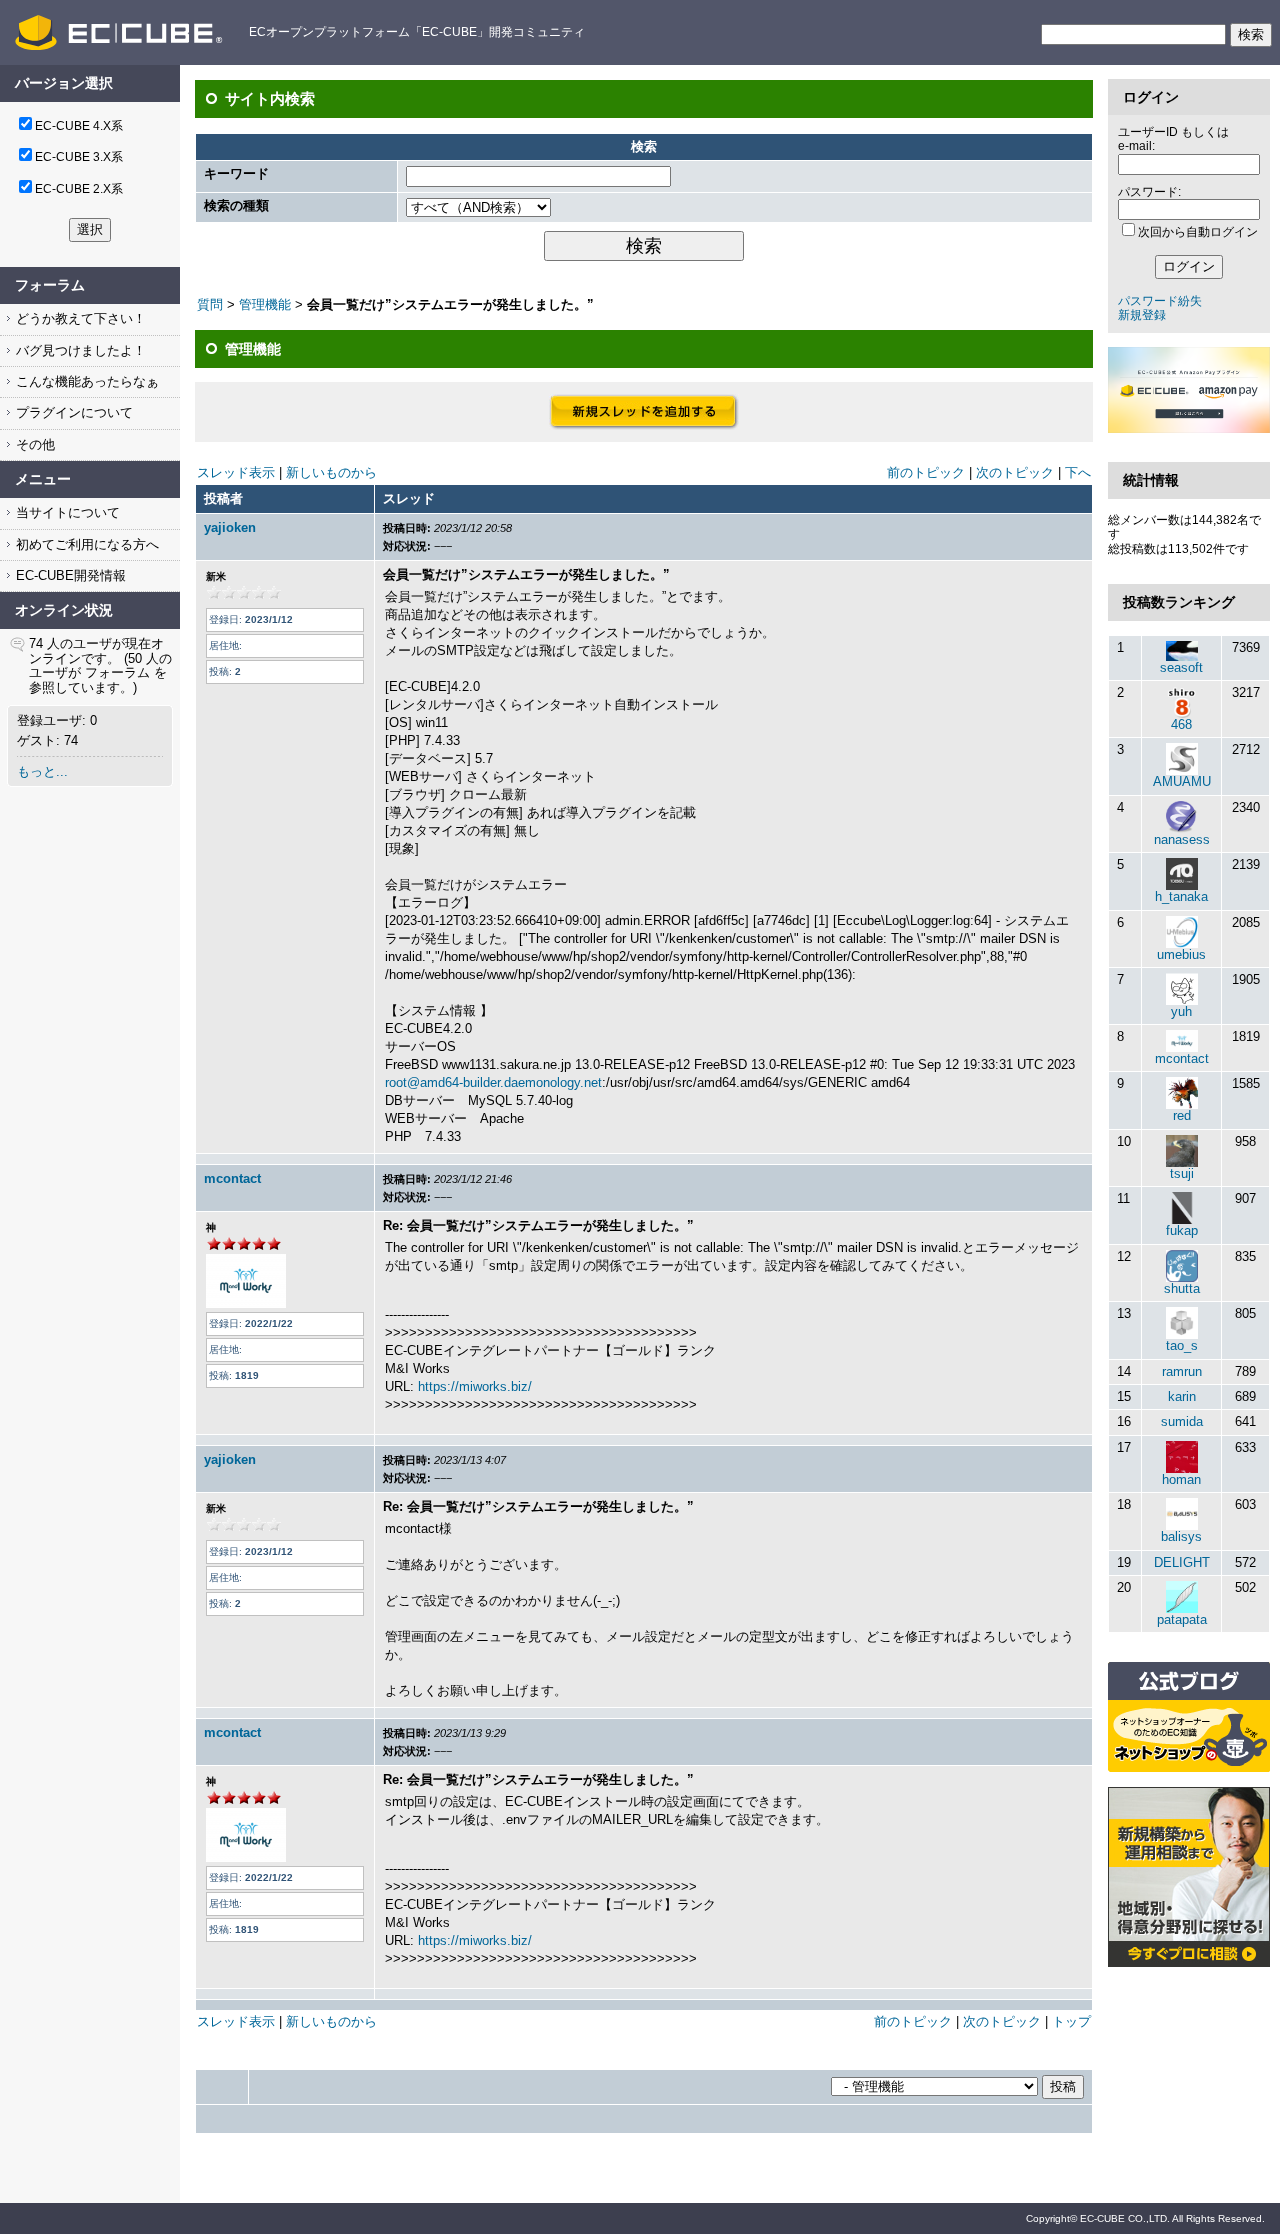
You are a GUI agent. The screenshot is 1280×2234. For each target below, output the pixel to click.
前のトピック (926, 472)
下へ (1078, 472)
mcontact (232, 1178)
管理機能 (265, 304)
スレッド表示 (236, 472)
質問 (210, 304)
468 (1181, 724)
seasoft (1181, 667)
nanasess (1182, 839)
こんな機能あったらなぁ (85, 381)
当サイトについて (66, 512)
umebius (1181, 954)
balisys (1181, 1536)
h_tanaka (1181, 896)
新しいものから (331, 472)
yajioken (230, 527)
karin (1182, 1396)
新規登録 (1142, 315)
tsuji (1182, 1173)
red (1182, 1115)
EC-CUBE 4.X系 (79, 126)
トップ (1071, 2021)
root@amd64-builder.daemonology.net (493, 1082)
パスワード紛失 (1160, 301)
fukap (1182, 1230)
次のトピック (1015, 472)
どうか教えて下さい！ (79, 318)
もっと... (42, 771)
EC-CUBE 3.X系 (79, 157)
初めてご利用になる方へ (85, 544)
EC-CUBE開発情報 (69, 575)
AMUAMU (1182, 781)
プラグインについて (72, 412)
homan (1181, 1479)
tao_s (1182, 1345)
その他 (33, 444)
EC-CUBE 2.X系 (79, 189)
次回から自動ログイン (1198, 232)
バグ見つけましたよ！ (79, 350)
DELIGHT (1182, 1562)
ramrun (1182, 1371)
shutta (1182, 1288)
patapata (1182, 1619)
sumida (1182, 1421)
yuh (1181, 1011)
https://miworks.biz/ (475, 1386)
